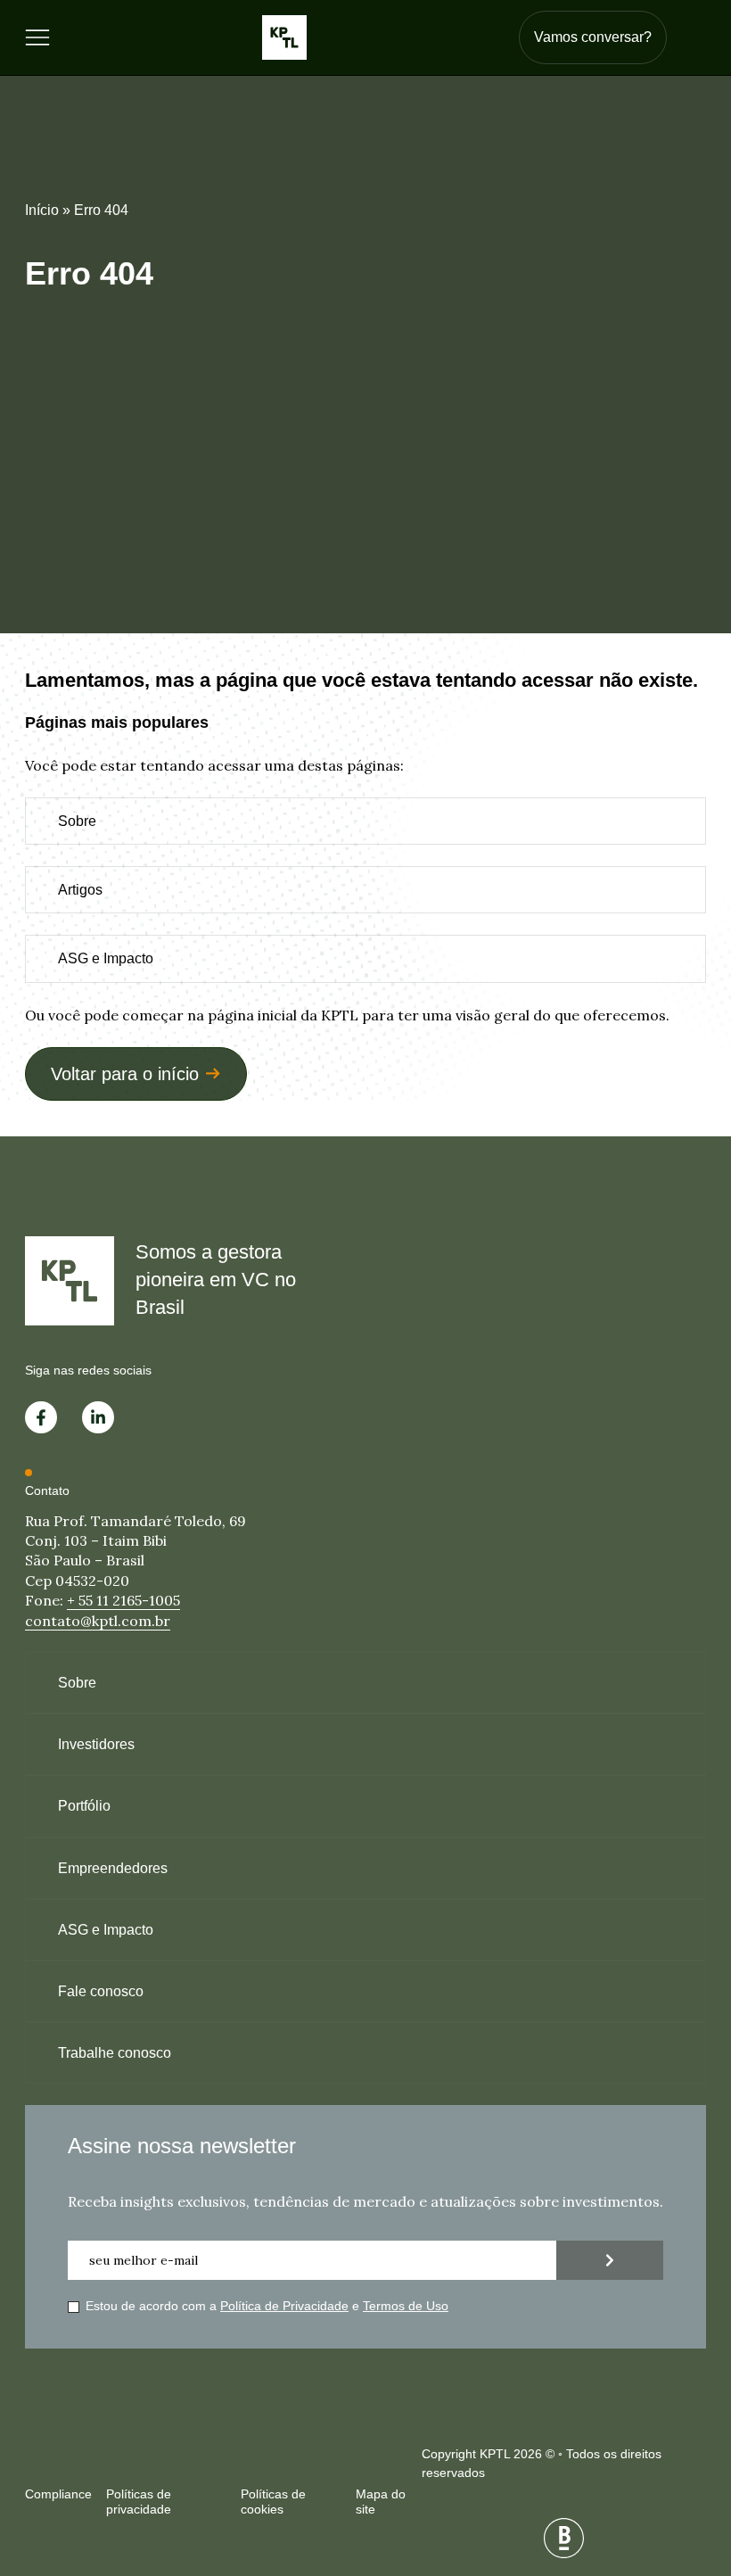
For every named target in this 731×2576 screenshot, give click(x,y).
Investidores (96, 1744)
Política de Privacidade (284, 2306)
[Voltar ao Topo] (686, 2469)
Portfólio (84, 1806)
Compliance (58, 2494)
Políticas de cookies (273, 2502)
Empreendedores (113, 1868)
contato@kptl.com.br (98, 1621)
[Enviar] (610, 2260)
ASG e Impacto (106, 958)
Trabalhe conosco (115, 2053)
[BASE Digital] (564, 2538)
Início (42, 210)
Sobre (77, 821)
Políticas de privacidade (139, 2502)
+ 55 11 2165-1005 (123, 1600)
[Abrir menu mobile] (37, 37)
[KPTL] (284, 37)
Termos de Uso (406, 2306)
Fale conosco (101, 1991)
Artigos (80, 890)
